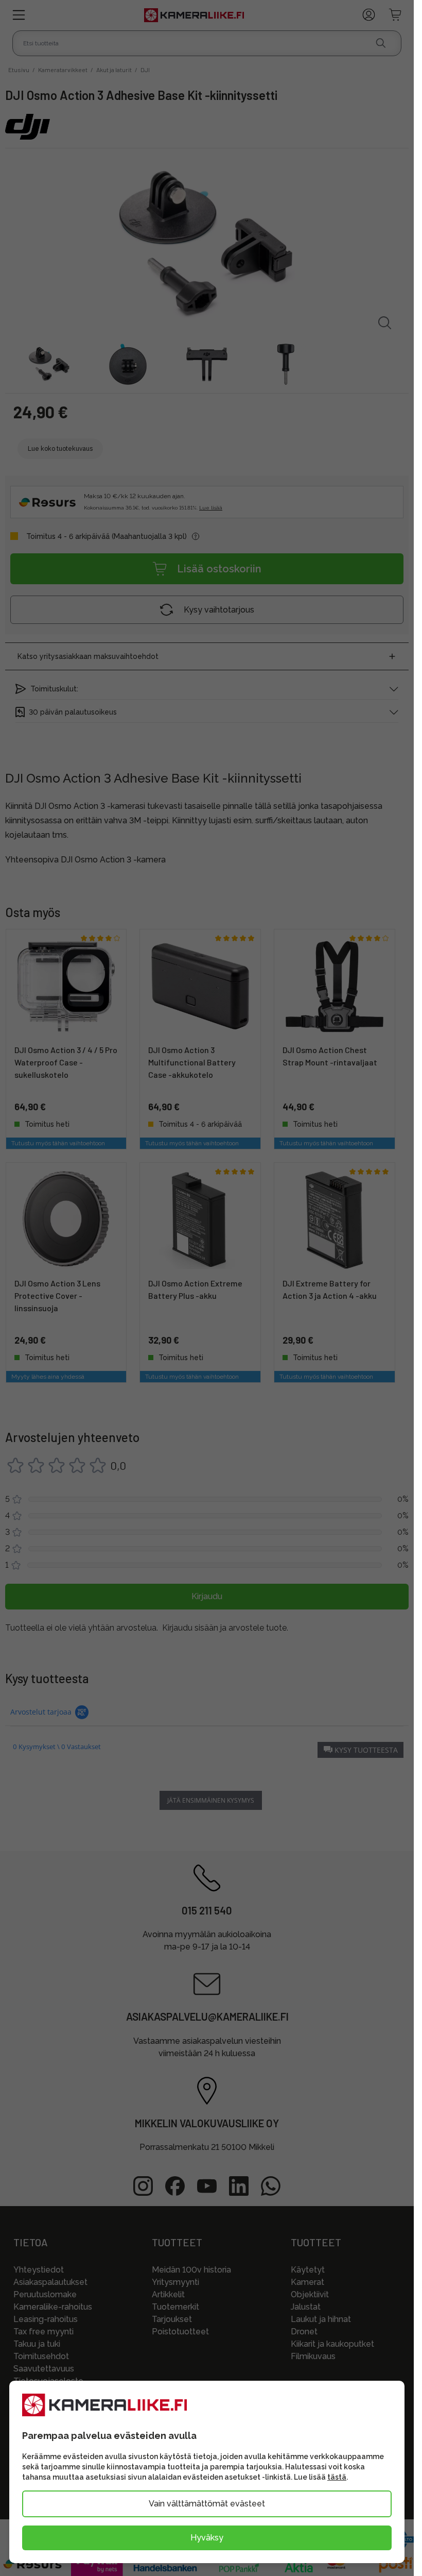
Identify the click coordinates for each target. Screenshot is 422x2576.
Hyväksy (207, 2538)
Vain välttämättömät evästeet (207, 2504)
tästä (337, 2477)
